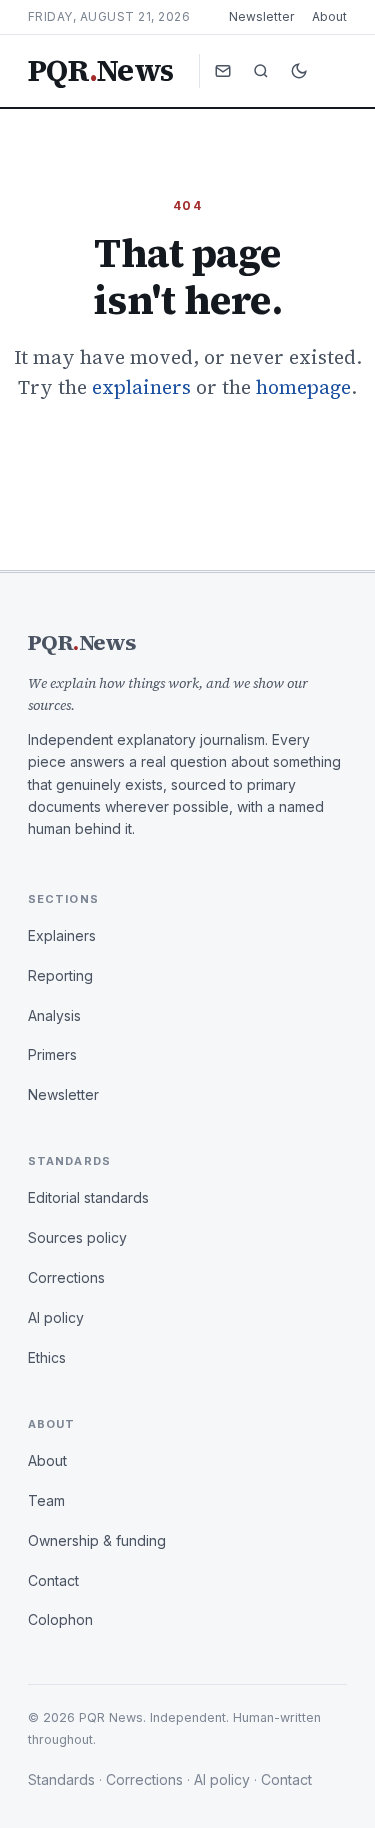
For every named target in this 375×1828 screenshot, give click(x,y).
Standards (61, 1779)
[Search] (261, 71)
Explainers (62, 935)
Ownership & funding (97, 1540)
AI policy (56, 1317)
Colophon (60, 1619)
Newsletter (261, 16)
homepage (303, 387)
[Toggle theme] (299, 71)
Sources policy (77, 1237)
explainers (141, 387)
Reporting (60, 975)
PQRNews (100, 71)
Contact (53, 1580)
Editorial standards (88, 1197)
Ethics (47, 1357)
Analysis (54, 1015)
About (329, 16)
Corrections (66, 1277)
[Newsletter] (223, 71)
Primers (52, 1054)
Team (46, 1500)
